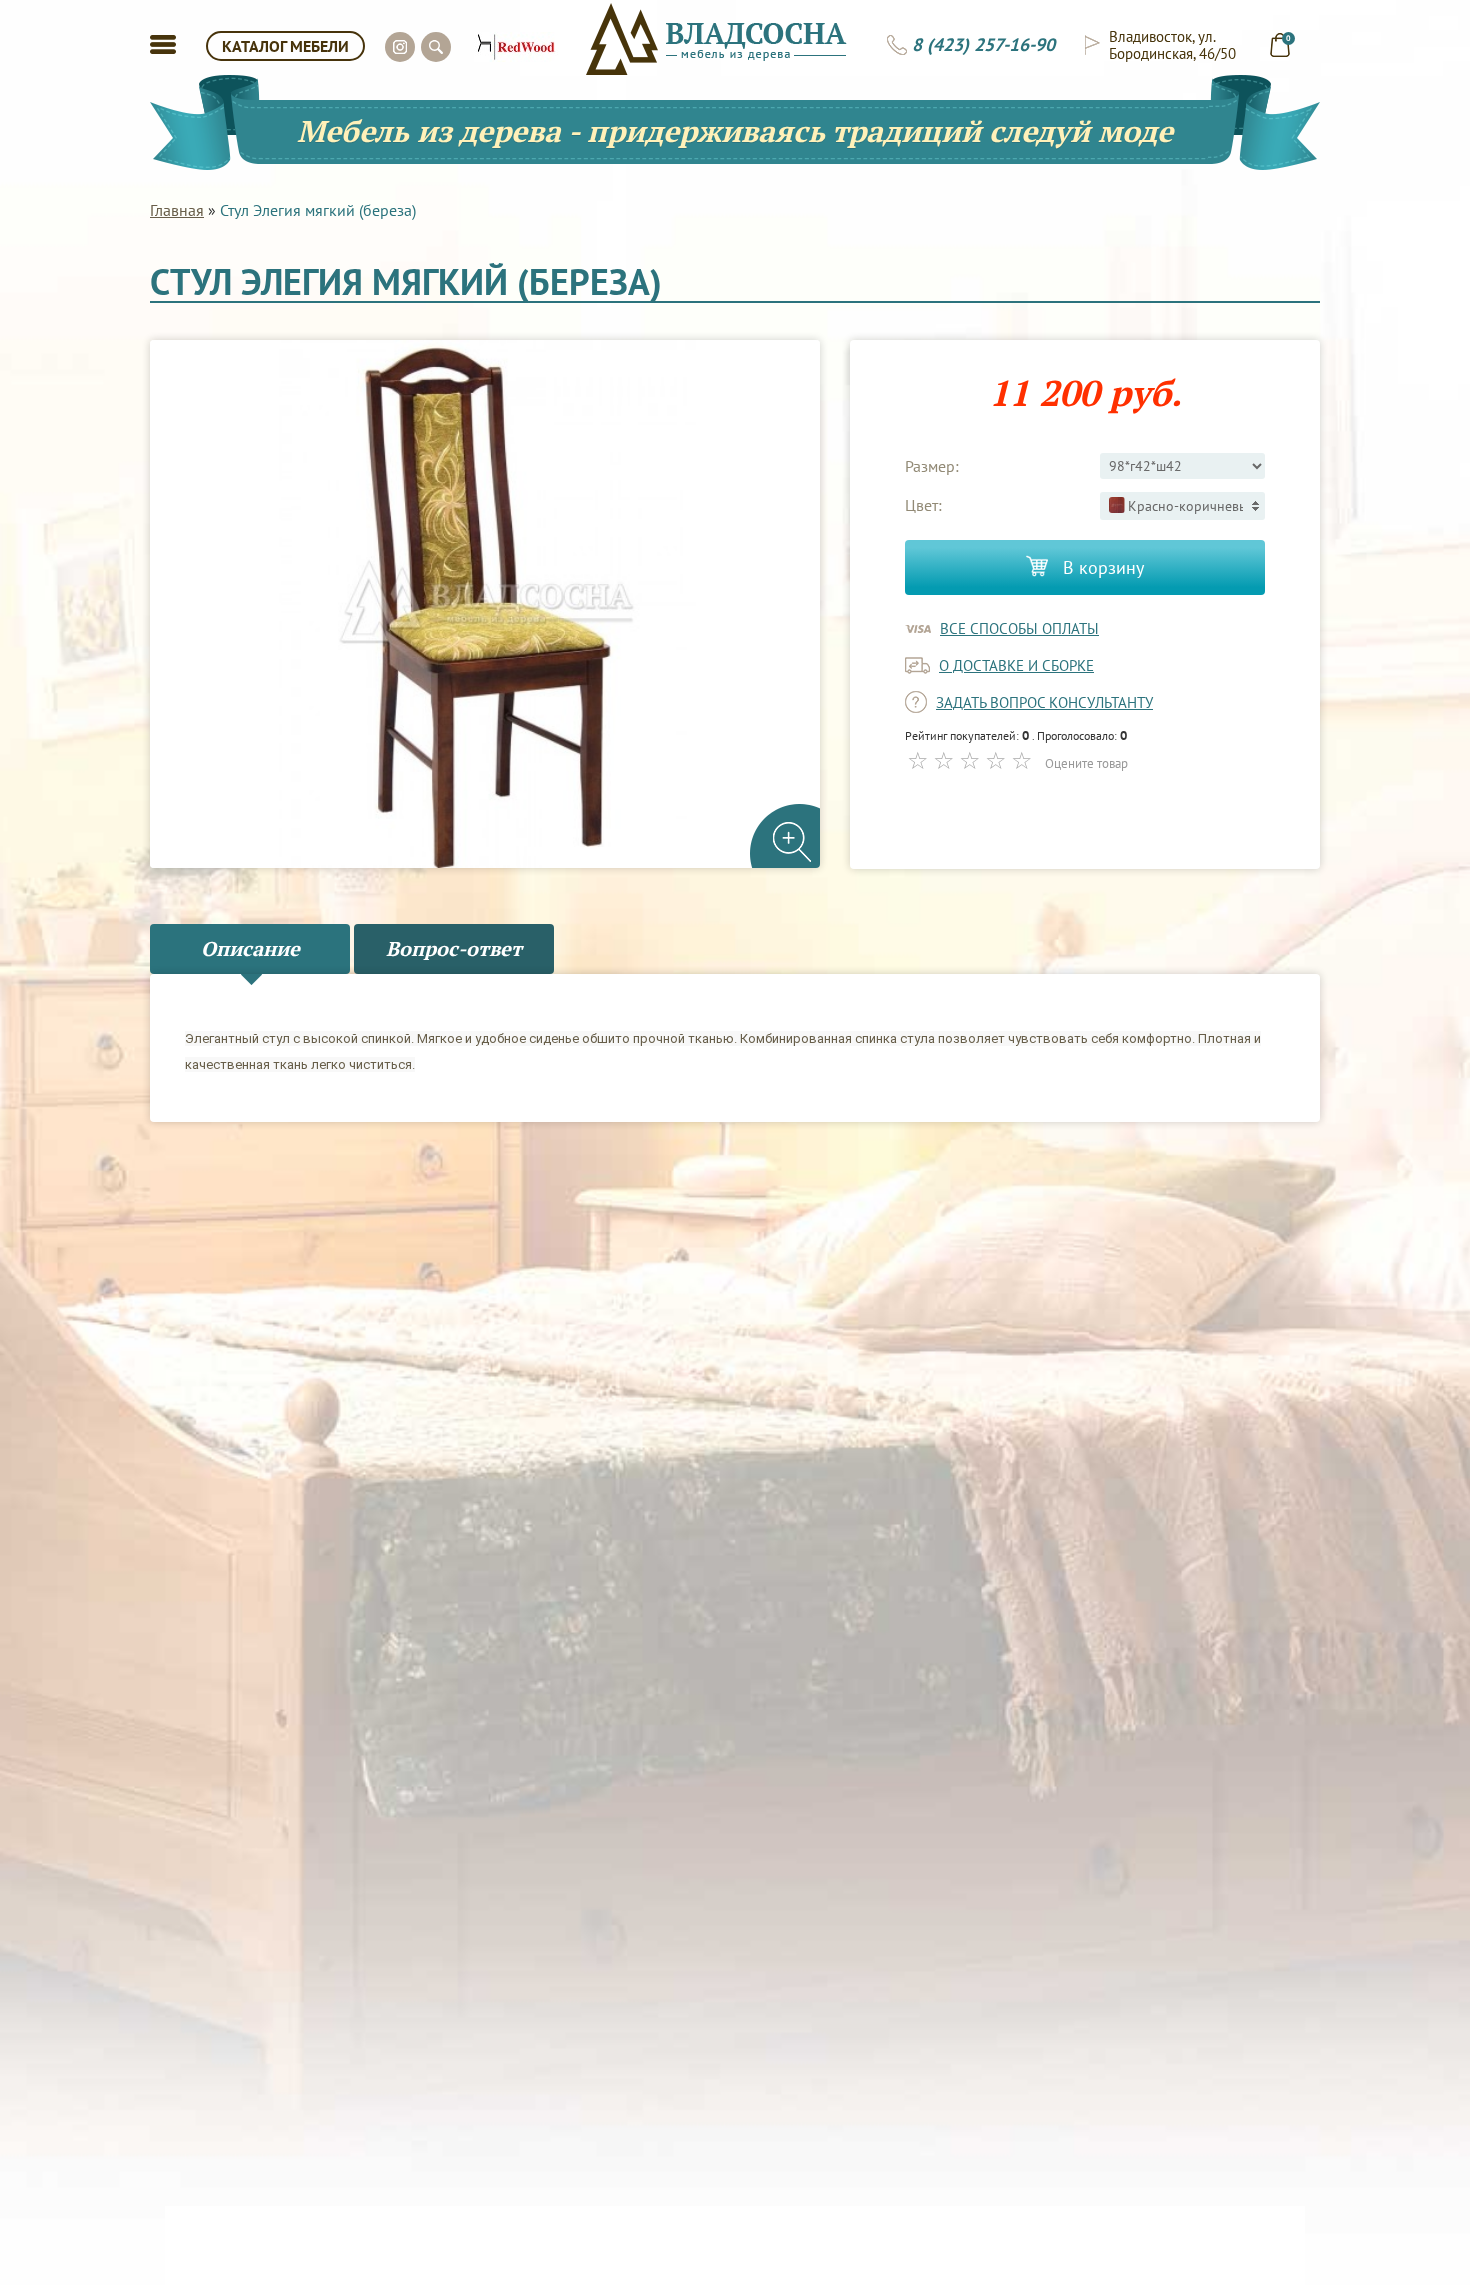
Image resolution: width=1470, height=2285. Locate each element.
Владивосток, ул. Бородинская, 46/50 (1172, 45)
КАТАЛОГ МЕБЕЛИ (285, 46)
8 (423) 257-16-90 (983, 45)
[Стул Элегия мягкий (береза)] (485, 604)
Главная (177, 210)
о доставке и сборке (1016, 665)
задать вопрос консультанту (1044, 702)
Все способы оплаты (1019, 628)
